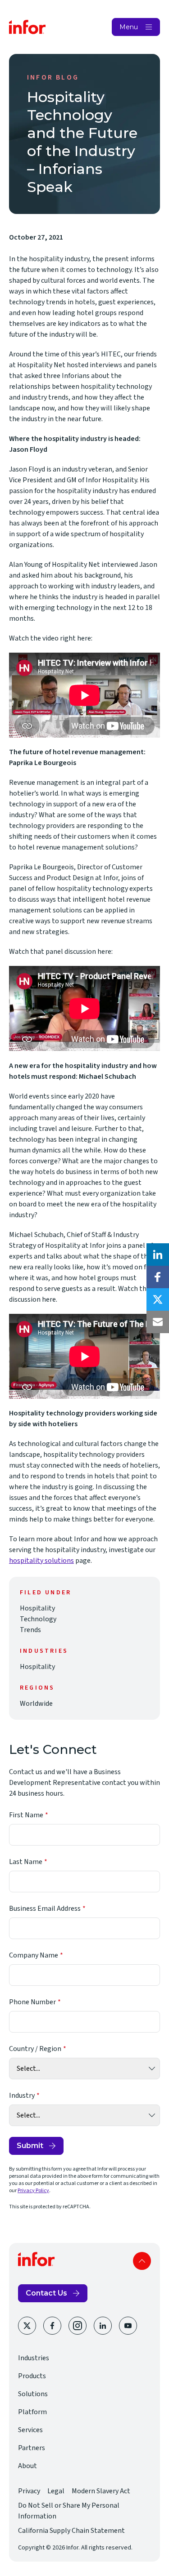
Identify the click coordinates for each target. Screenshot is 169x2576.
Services (30, 2430)
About (27, 2466)
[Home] (27, 27)
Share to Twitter (158, 1299)
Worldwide (36, 1704)
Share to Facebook (158, 1277)
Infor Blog (53, 77)
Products (32, 2376)
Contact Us (46, 2293)
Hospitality (37, 1608)
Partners (32, 2448)
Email (158, 1322)
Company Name (34, 1955)
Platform (32, 2412)
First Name (26, 1815)
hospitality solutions (41, 1561)
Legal (56, 2491)
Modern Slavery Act (101, 2491)
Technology (38, 1619)
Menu (129, 27)
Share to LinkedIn (158, 1255)
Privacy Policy (33, 2191)
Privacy (29, 2491)
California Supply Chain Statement (71, 2531)
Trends (30, 1630)
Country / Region (35, 2049)
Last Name (26, 1862)
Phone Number (32, 2002)
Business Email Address (45, 1909)
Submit (30, 2146)
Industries (34, 2358)
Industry (22, 2096)
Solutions (33, 2394)
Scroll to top (142, 2261)
